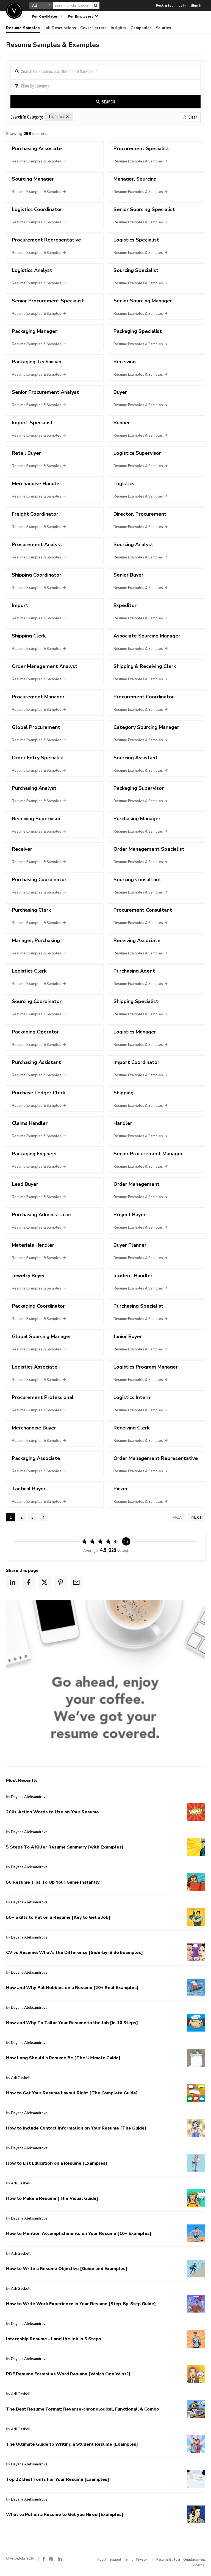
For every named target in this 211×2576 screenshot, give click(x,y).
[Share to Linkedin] (13, 1582)
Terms (129, 2560)
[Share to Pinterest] (60, 1582)
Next (197, 1517)
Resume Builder (168, 2560)
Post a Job (165, 5)
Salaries (163, 28)
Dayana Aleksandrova (29, 1797)
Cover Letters (93, 28)
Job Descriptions (60, 28)
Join (182, 5)
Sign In (197, 5)
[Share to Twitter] (45, 1582)
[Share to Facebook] (29, 1582)
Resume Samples (23, 28)
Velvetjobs (14, 11)
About (102, 2560)
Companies (141, 28)
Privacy (142, 2560)
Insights (118, 28)
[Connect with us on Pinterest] (51, 2559)
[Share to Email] (76, 1582)
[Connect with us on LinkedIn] (60, 2559)
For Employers (81, 16)
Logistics (56, 117)
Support (115, 2560)
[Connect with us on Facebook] (44, 2559)
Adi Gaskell (21, 2078)
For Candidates (46, 16)
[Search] (96, 5)
